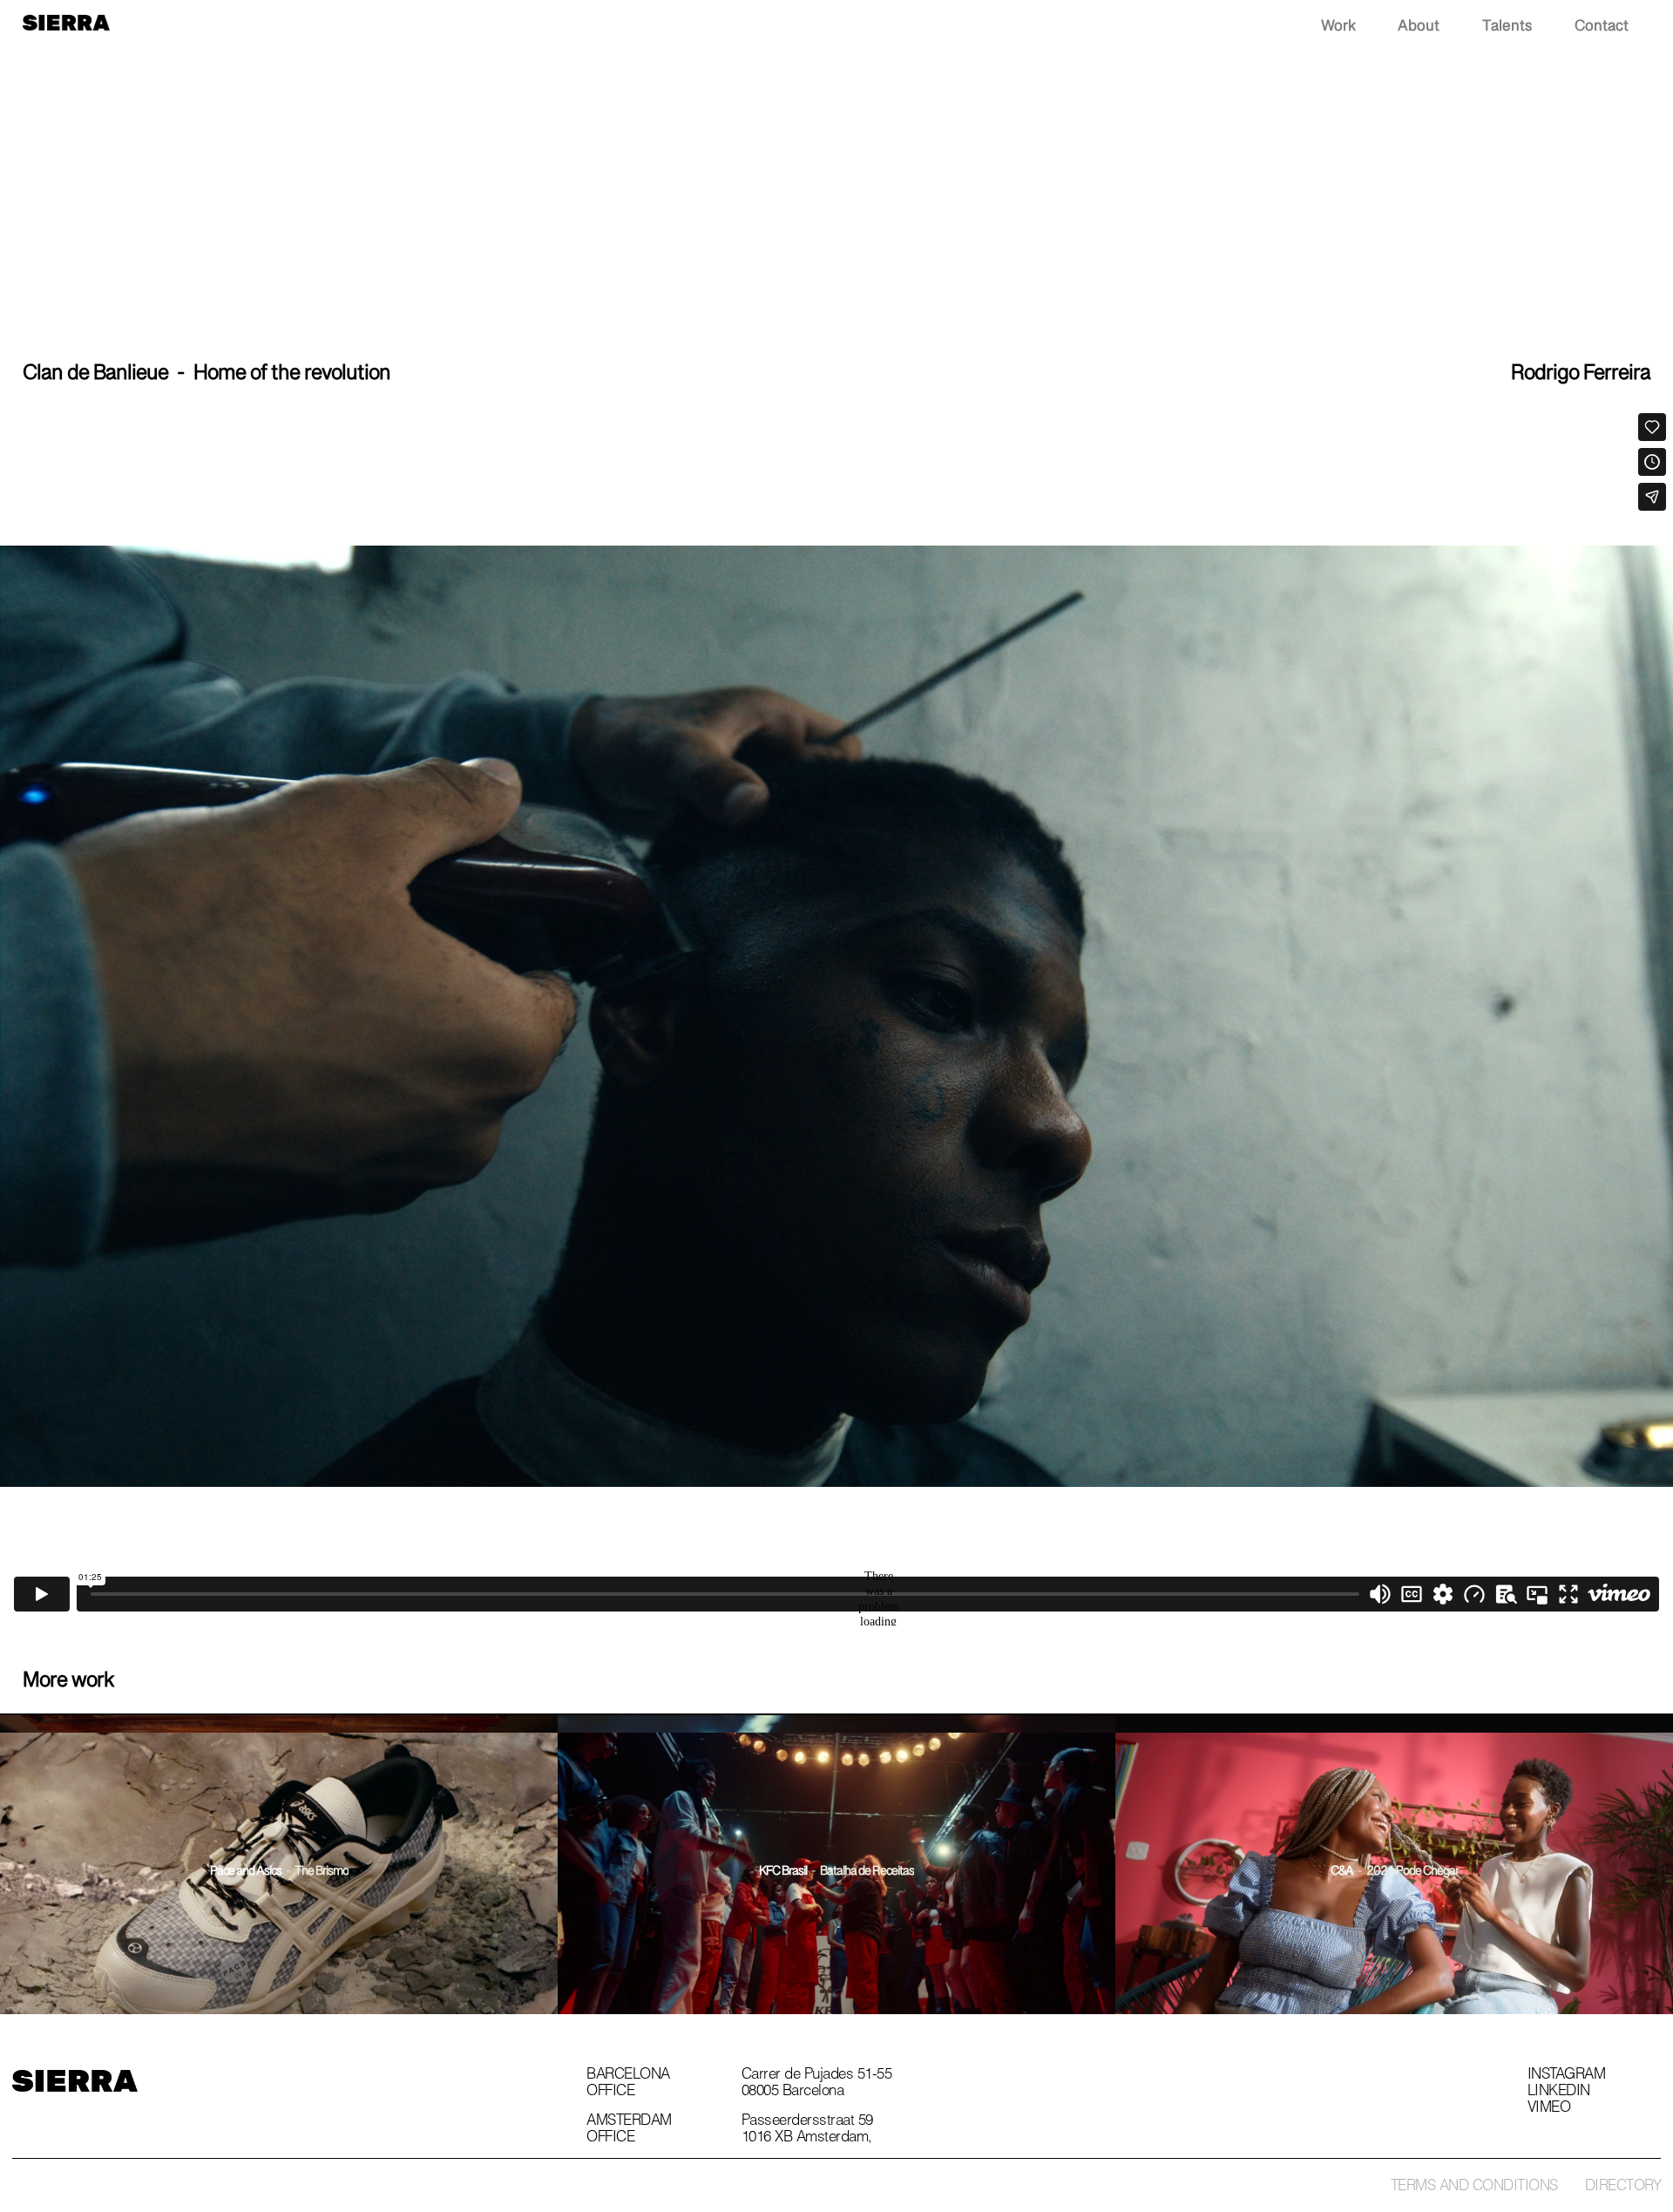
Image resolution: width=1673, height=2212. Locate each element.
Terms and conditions (1474, 2187)
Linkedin (1559, 2093)
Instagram (1567, 2076)
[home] (66, 20)
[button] (1664, 27)
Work (1338, 27)
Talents (1507, 27)
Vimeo (1549, 2109)
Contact (1602, 27)
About (1419, 27)
